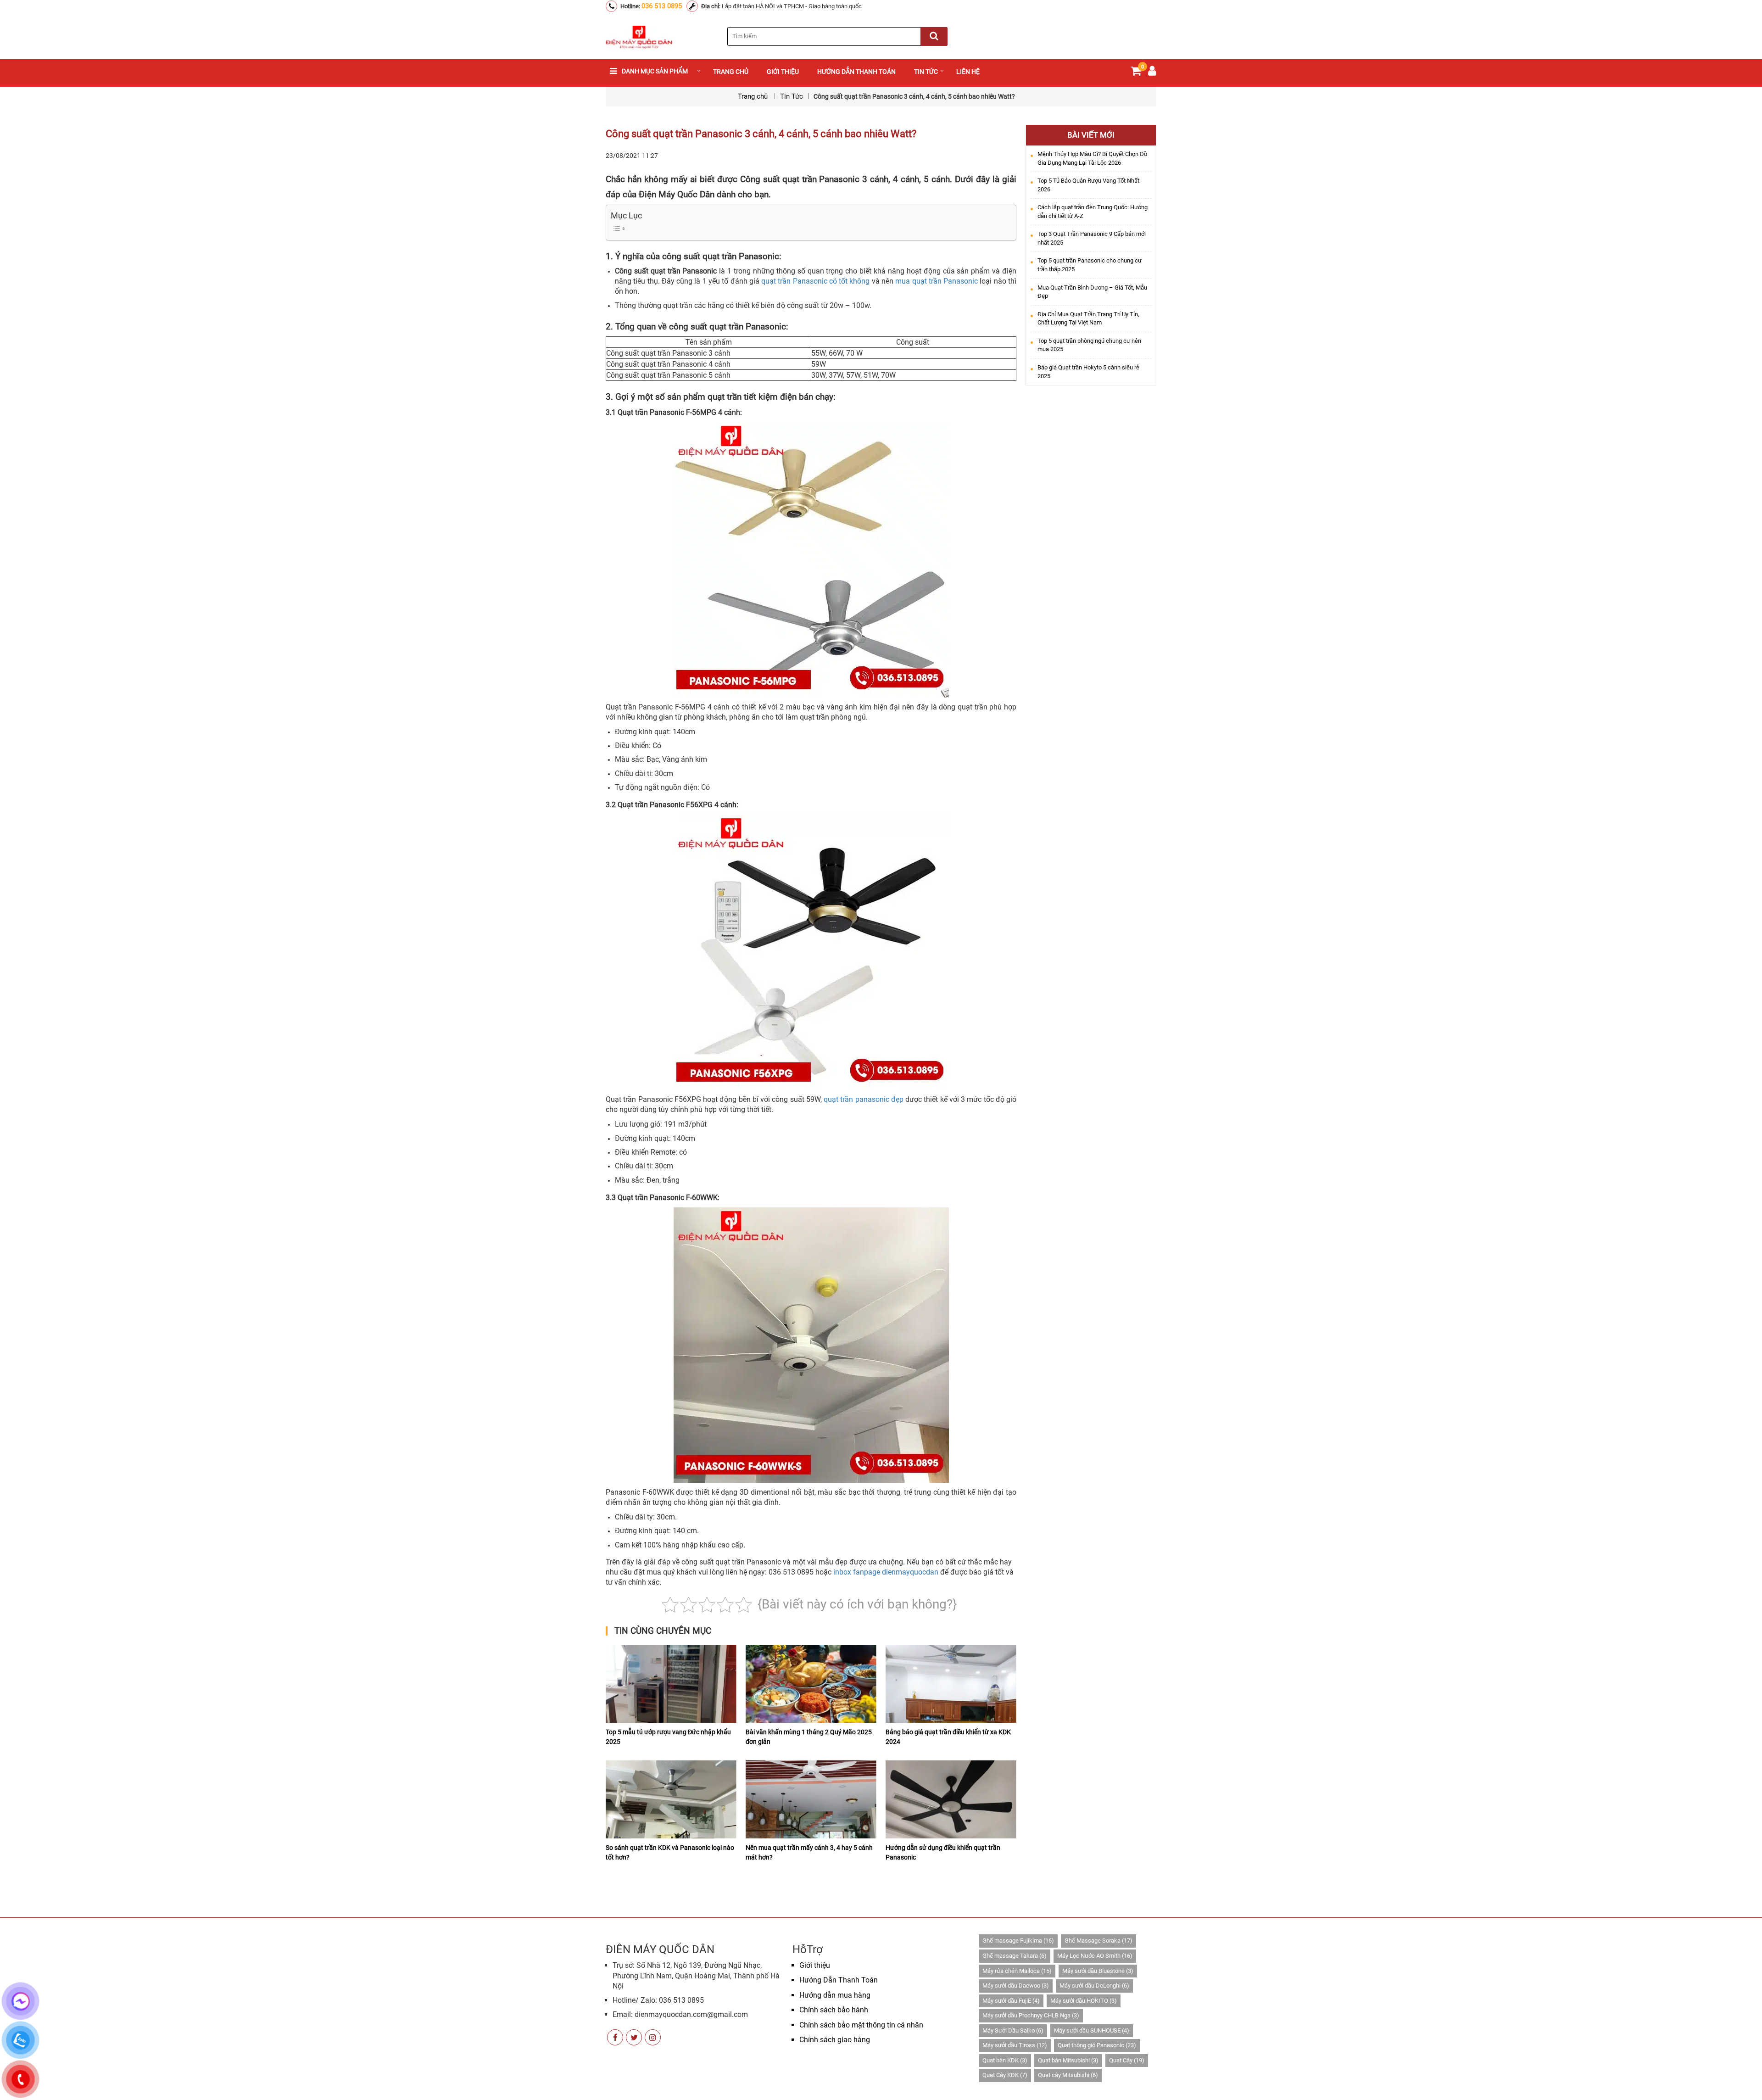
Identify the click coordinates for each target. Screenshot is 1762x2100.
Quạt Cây (1127, 2060)
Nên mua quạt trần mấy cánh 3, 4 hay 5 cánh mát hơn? (809, 1852)
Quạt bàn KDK (1005, 2060)
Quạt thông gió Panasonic (1097, 2045)
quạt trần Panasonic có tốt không (815, 281)
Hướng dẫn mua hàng (835, 1995)
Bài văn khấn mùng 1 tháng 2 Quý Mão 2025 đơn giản (809, 1737)
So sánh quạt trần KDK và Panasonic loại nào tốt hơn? (670, 1852)
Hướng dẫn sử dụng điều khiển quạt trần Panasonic (943, 1852)
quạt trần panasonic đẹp (864, 1099)
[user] (1152, 73)
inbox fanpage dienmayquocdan (886, 1572)
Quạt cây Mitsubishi (1068, 2075)
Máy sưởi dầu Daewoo (1016, 1986)
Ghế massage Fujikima (1018, 1941)
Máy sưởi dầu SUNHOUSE (1092, 2030)
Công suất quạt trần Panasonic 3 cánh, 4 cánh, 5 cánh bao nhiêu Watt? (761, 134)
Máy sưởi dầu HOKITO (1084, 2001)
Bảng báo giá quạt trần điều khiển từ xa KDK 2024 (948, 1737)
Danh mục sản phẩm (655, 71)
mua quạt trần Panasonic (937, 281)
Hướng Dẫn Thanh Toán (839, 1980)
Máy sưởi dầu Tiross (1015, 2045)
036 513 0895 (662, 6)
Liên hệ (968, 72)
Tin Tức (926, 72)
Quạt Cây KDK (1005, 2075)
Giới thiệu (783, 72)
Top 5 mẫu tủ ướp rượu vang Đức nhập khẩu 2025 (668, 1737)
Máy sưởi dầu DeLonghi (1094, 1986)
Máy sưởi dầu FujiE (1011, 2001)
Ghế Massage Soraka (1098, 1941)
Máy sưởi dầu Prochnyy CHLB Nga (1031, 2015)
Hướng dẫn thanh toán (856, 72)
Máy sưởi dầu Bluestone (1098, 1971)
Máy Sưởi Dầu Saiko (1013, 2030)
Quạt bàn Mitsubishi (1068, 2060)
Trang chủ (731, 72)
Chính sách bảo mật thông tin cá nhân (861, 2025)
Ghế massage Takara (1015, 1956)
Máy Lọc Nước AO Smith (1095, 1956)
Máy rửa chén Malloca (1017, 1971)
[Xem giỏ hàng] (1136, 73)
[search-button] (934, 36)
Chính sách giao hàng (835, 2040)
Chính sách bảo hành (834, 2010)
